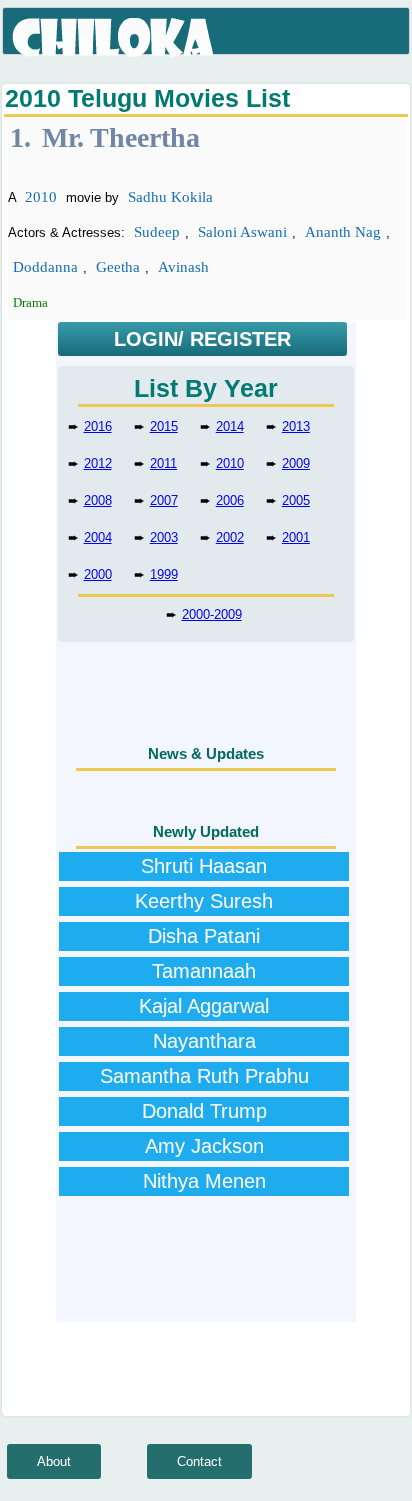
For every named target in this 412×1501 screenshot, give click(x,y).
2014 (230, 426)
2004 (98, 537)
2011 (163, 463)
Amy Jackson (204, 1146)
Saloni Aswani (242, 232)
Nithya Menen (204, 1181)
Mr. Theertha (121, 137)
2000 (98, 574)
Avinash (183, 267)
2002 (230, 537)
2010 (41, 197)
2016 (98, 426)
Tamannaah (204, 971)
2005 (296, 500)
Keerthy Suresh (204, 901)
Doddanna (45, 267)
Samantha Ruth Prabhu (204, 1076)
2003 (164, 537)
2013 (296, 426)
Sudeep (157, 232)
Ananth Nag (343, 232)
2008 (98, 500)
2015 (164, 426)
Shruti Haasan (204, 866)
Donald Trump (204, 1111)
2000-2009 (212, 614)
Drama (30, 302)
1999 (164, 574)
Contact (199, 1461)
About (54, 1461)
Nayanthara (204, 1041)
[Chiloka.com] (114, 38)
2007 (164, 500)
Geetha (118, 267)
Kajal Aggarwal (204, 1006)
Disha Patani (204, 936)
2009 (296, 463)
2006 (230, 500)
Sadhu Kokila (170, 197)
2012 (98, 463)
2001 (296, 537)
